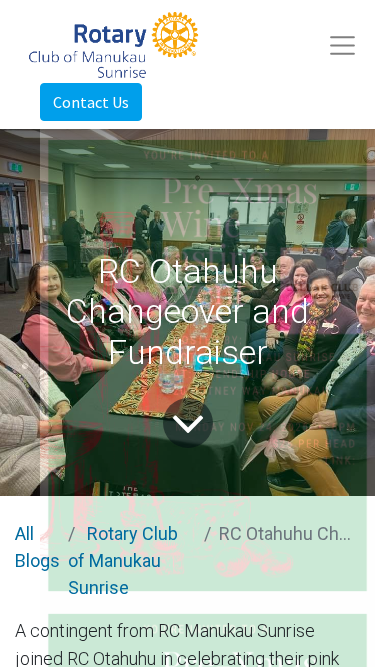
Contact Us (91, 102)
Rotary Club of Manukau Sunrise (123, 560)
